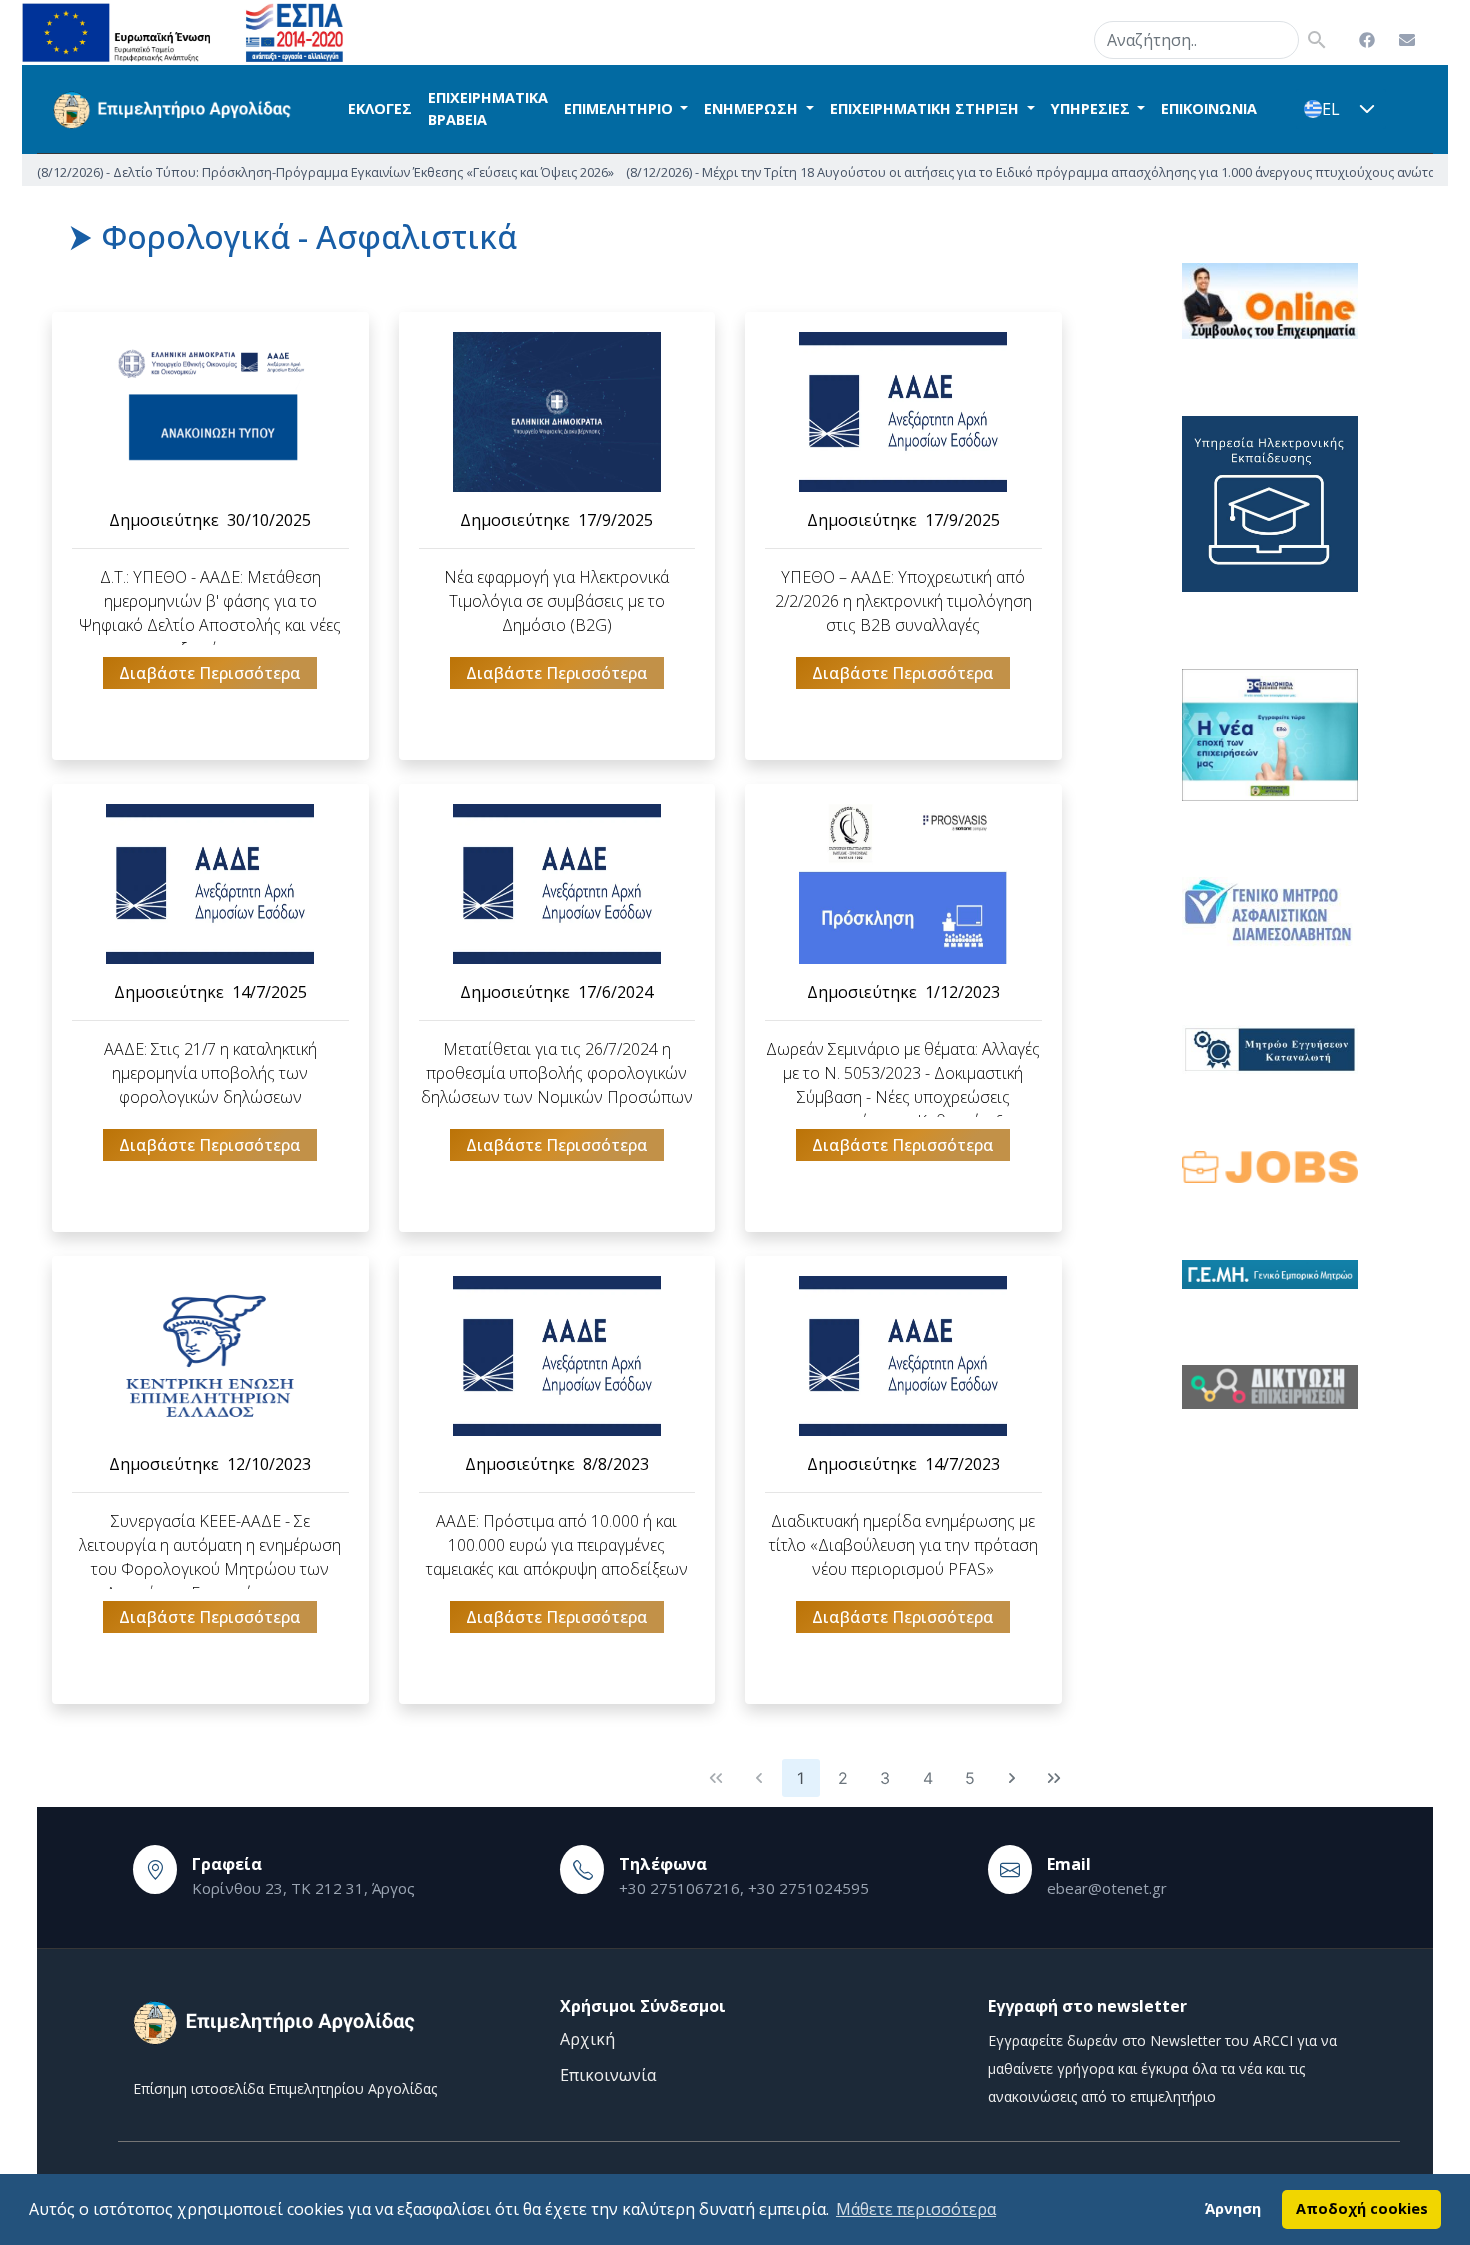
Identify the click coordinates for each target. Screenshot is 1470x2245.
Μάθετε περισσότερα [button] (916, 2209)
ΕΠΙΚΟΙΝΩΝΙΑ (1209, 108)
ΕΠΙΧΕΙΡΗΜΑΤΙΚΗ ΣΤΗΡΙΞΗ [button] (926, 108)
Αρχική (587, 2039)
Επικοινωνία (608, 2075)
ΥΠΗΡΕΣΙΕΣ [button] (1092, 108)
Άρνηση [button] (1233, 2208)
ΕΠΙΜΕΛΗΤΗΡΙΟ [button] (620, 108)
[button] (1367, 109)
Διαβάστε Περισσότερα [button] (210, 673)
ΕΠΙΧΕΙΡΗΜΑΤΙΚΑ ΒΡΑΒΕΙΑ (488, 108)
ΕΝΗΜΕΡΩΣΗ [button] (753, 108)
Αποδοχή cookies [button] (1362, 2208)
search (1069, 36)
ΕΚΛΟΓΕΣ (380, 108)
